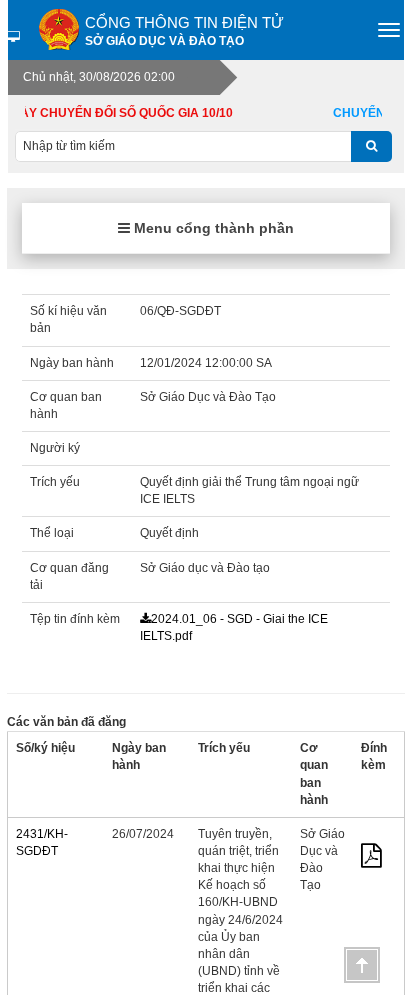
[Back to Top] (362, 965)
